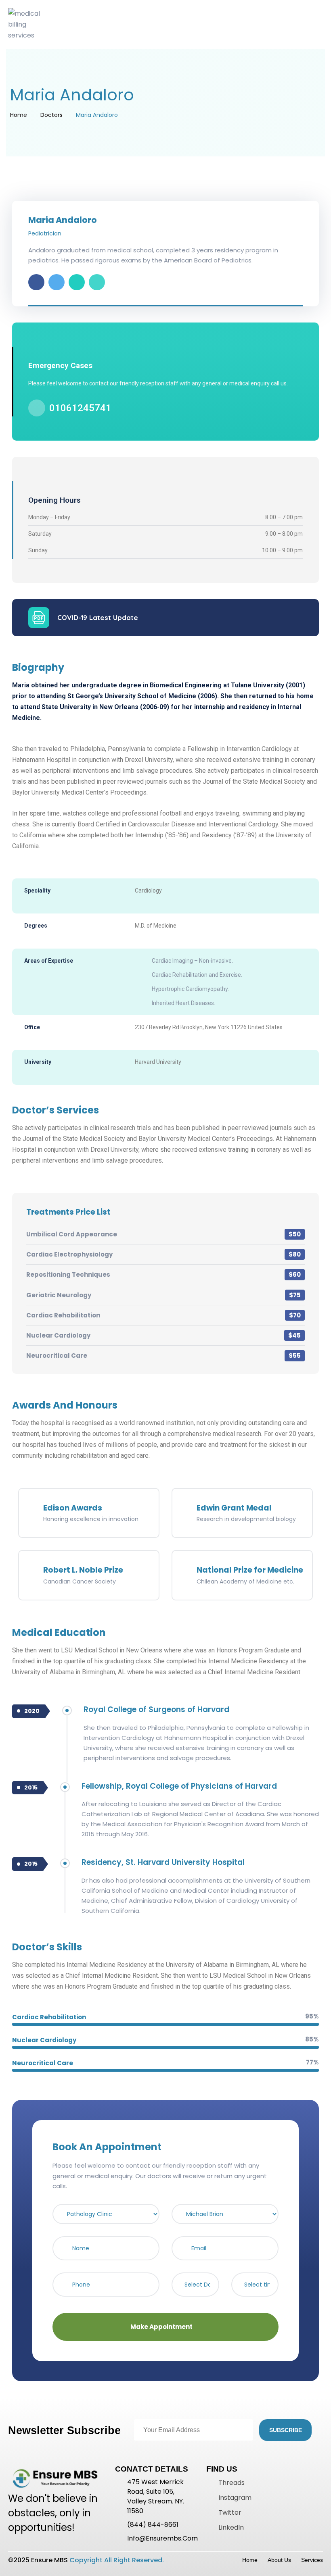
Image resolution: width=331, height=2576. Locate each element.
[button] (165, 24)
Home (19, 115)
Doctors (51, 115)
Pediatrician (45, 233)
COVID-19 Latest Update (98, 617)
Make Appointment (162, 2327)
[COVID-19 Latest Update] (39, 618)
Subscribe (286, 2430)
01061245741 (80, 408)
